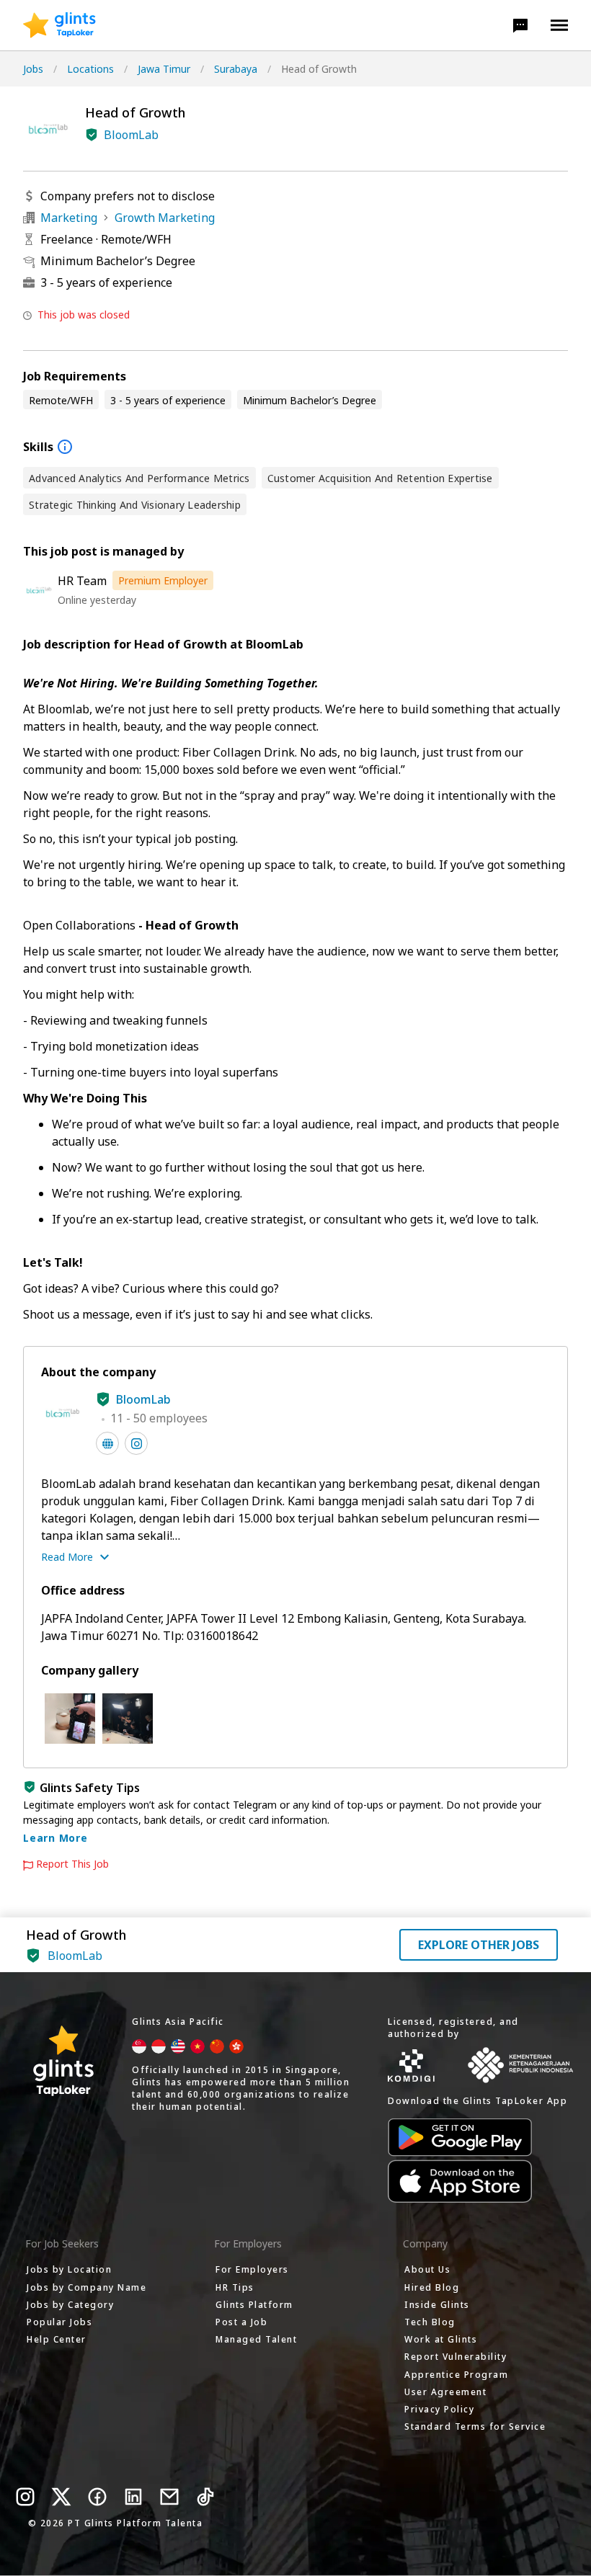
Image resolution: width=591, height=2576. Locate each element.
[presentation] (59, 25)
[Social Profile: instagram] (136, 1443)
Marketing (69, 218)
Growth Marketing (165, 218)
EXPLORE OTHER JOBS (479, 1945)
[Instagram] (25, 2497)
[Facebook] (97, 2497)
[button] (520, 25)
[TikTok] (205, 2497)
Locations (90, 69)
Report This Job (72, 1864)
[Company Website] (107, 1443)
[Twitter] (61, 2497)
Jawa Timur (164, 69)
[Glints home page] (59, 25)
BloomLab (131, 135)
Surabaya (236, 69)
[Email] (169, 2497)
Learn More (55, 1838)
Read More (67, 1557)
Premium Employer (163, 580)
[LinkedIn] (133, 2497)
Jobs (33, 69)
